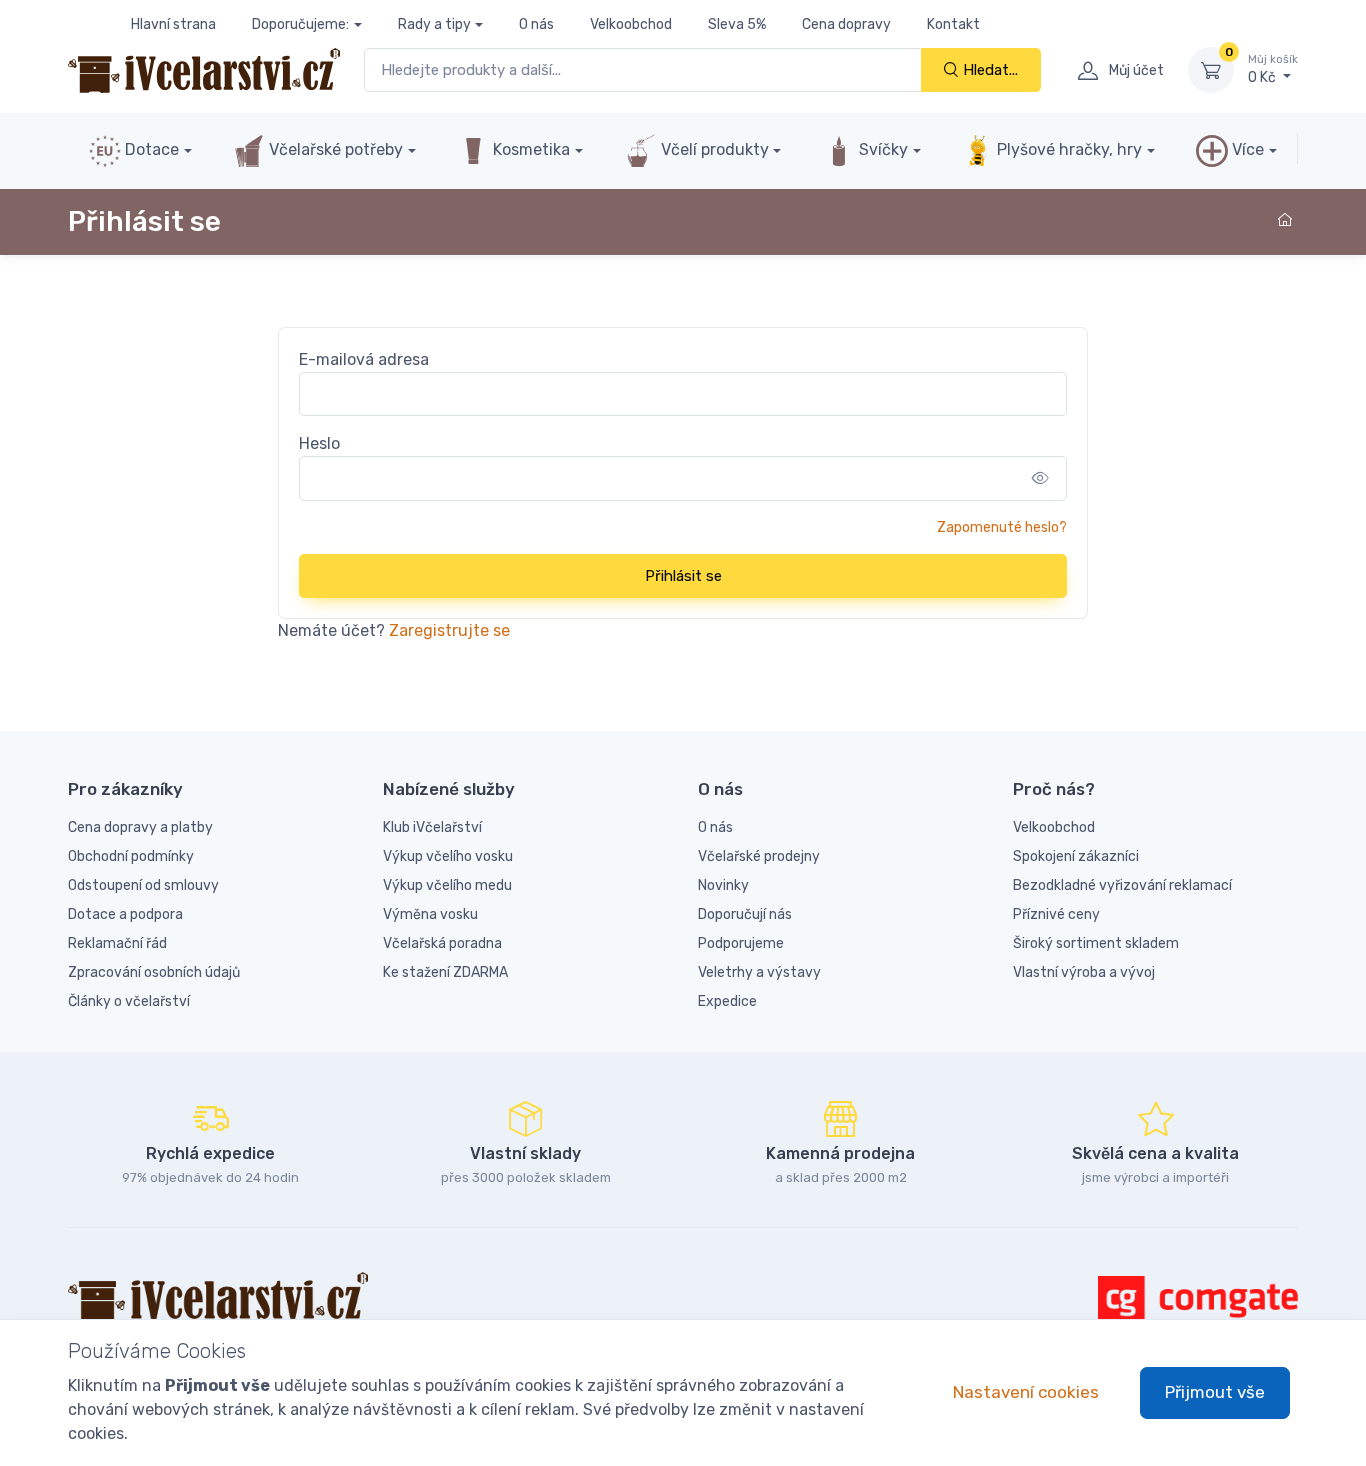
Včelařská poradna (442, 943)
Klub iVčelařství (432, 827)
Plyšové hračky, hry (1069, 149)
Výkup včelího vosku (448, 856)
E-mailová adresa (364, 359)
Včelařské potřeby (334, 149)
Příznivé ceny (1056, 914)
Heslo (319, 443)
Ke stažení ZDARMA (445, 972)
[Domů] (1288, 220)
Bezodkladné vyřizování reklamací (1122, 885)
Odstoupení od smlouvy (143, 885)
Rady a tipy (434, 24)
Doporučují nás (745, 914)
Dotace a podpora (125, 914)
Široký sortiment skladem (1096, 943)
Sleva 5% (737, 24)
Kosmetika (529, 149)
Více (1246, 149)
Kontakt (953, 24)
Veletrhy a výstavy (759, 972)
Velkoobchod (631, 24)
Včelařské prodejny (759, 856)
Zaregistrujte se (449, 630)
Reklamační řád (117, 943)
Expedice (727, 1001)
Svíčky (881, 149)
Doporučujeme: (300, 24)
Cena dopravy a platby (140, 827)
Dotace (150, 149)
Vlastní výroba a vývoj (1084, 972)
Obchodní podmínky (131, 856)
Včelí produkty (713, 149)
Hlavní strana (173, 24)
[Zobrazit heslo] (1040, 478)
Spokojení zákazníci (1076, 856)
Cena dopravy (846, 24)
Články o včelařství (129, 1001)
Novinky (723, 885)
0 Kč (1273, 69)
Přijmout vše (1215, 1392)
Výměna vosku (430, 914)
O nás (536, 24)
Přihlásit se (683, 576)
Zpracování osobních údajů (154, 972)
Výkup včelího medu (447, 885)
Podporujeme (741, 943)
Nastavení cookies (1026, 1392)
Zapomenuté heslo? (1002, 527)
